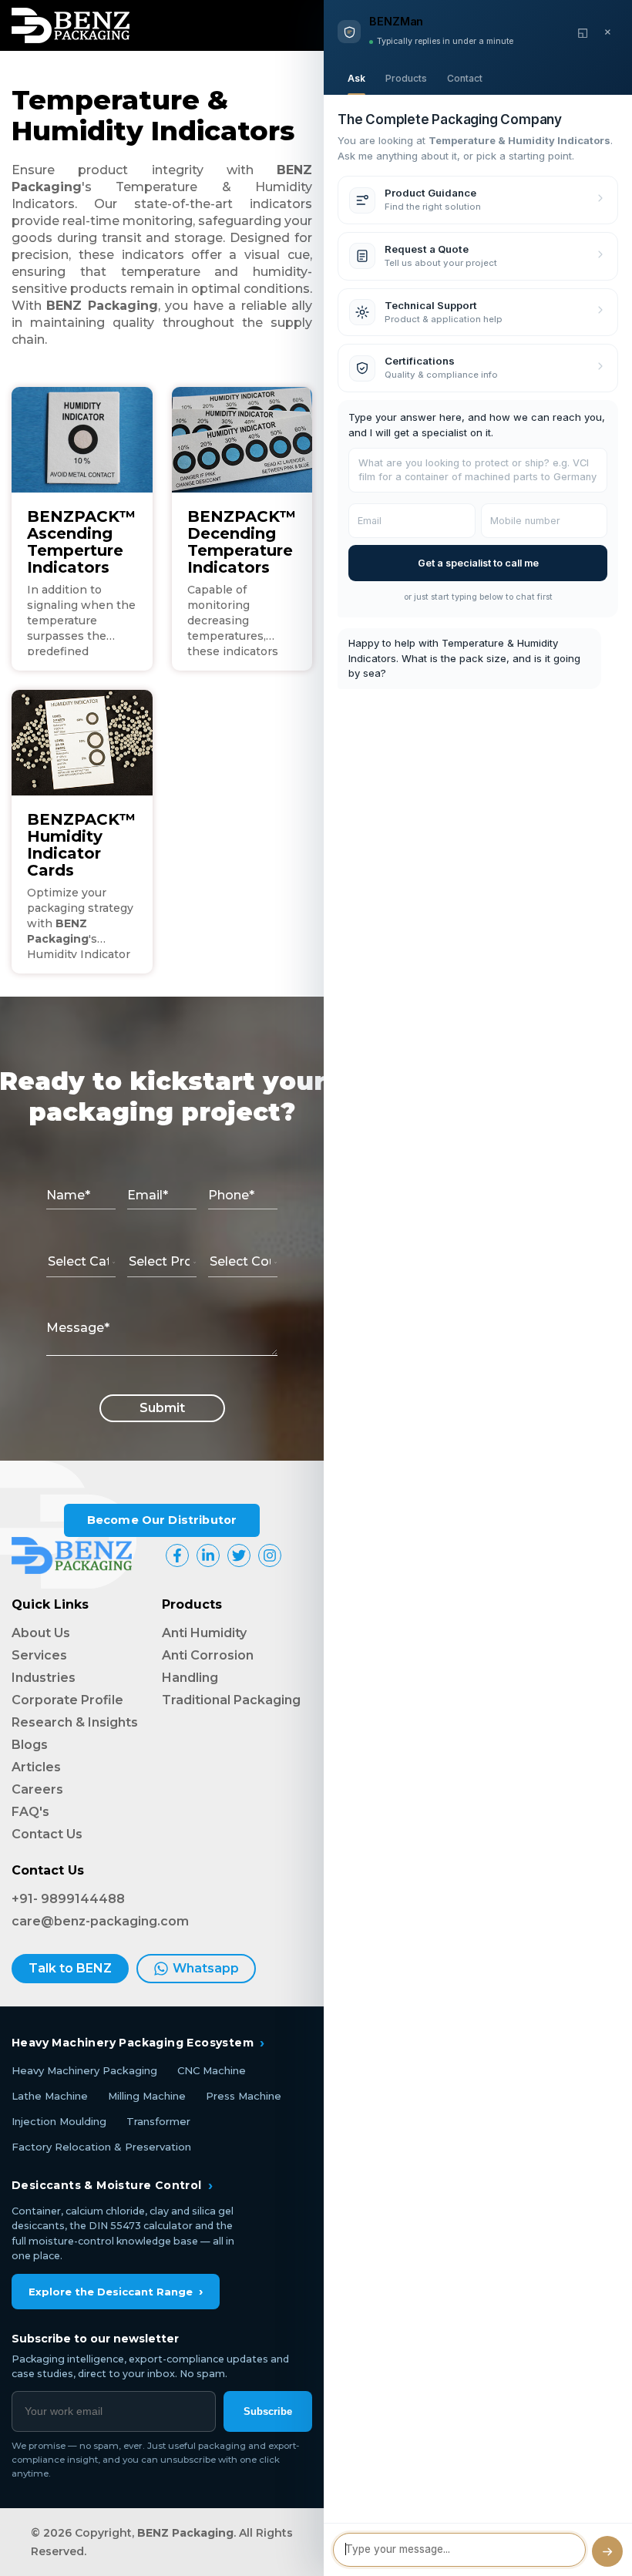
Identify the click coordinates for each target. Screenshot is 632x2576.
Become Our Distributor (162, 1520)
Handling (190, 1678)
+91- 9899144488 (68, 1899)
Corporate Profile (67, 1700)
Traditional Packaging (231, 1700)
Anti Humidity (204, 1633)
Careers (37, 1789)
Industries (44, 1678)
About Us (41, 1633)
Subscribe (268, 2411)
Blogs (30, 1745)
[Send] (607, 2551)
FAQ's (30, 1812)
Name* (68, 1195)
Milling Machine (147, 2096)
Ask (356, 78)
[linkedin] (208, 1555)
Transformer (158, 2121)
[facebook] (177, 1555)
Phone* (231, 1195)
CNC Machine (212, 2070)
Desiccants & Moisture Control (112, 2185)
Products (406, 78)
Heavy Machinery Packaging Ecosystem (138, 2043)
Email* (148, 1195)
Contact (465, 78)
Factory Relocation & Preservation (101, 2147)
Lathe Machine (50, 2096)
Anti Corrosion (208, 1655)
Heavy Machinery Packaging (84, 2070)
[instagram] (270, 1555)
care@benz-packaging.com (100, 1921)
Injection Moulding (59, 2121)
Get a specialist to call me (478, 563)
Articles (36, 1767)
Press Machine (244, 2096)
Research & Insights (75, 1722)
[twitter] (239, 1555)
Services (39, 1655)
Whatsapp (206, 1968)
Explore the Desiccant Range (116, 2291)
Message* (78, 1328)
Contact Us (47, 1834)
